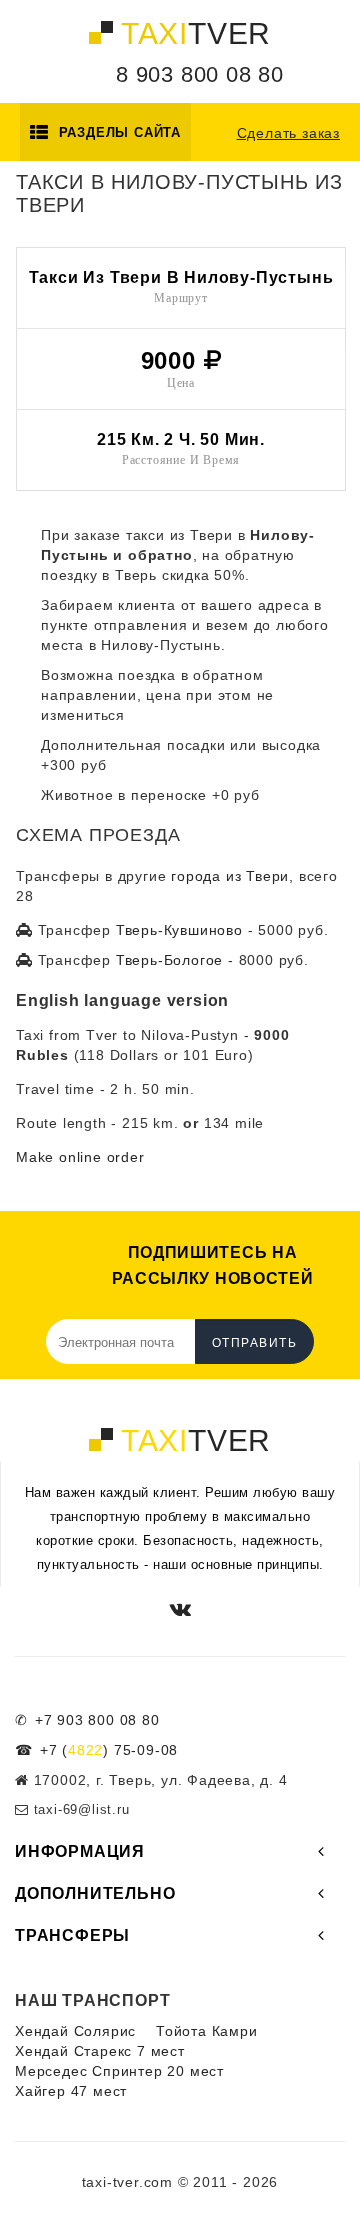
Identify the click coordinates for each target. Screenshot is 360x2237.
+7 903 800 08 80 (97, 1720)
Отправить (255, 1343)
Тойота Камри (207, 2031)
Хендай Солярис (75, 2031)
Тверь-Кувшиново (179, 930)
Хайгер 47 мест (71, 2091)
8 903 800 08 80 (200, 74)
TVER (196, 33)
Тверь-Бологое (169, 960)
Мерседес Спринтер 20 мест (119, 2071)
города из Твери (230, 876)
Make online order (80, 1157)
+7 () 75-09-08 (109, 1750)
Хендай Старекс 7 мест (100, 2051)
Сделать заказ (288, 133)
